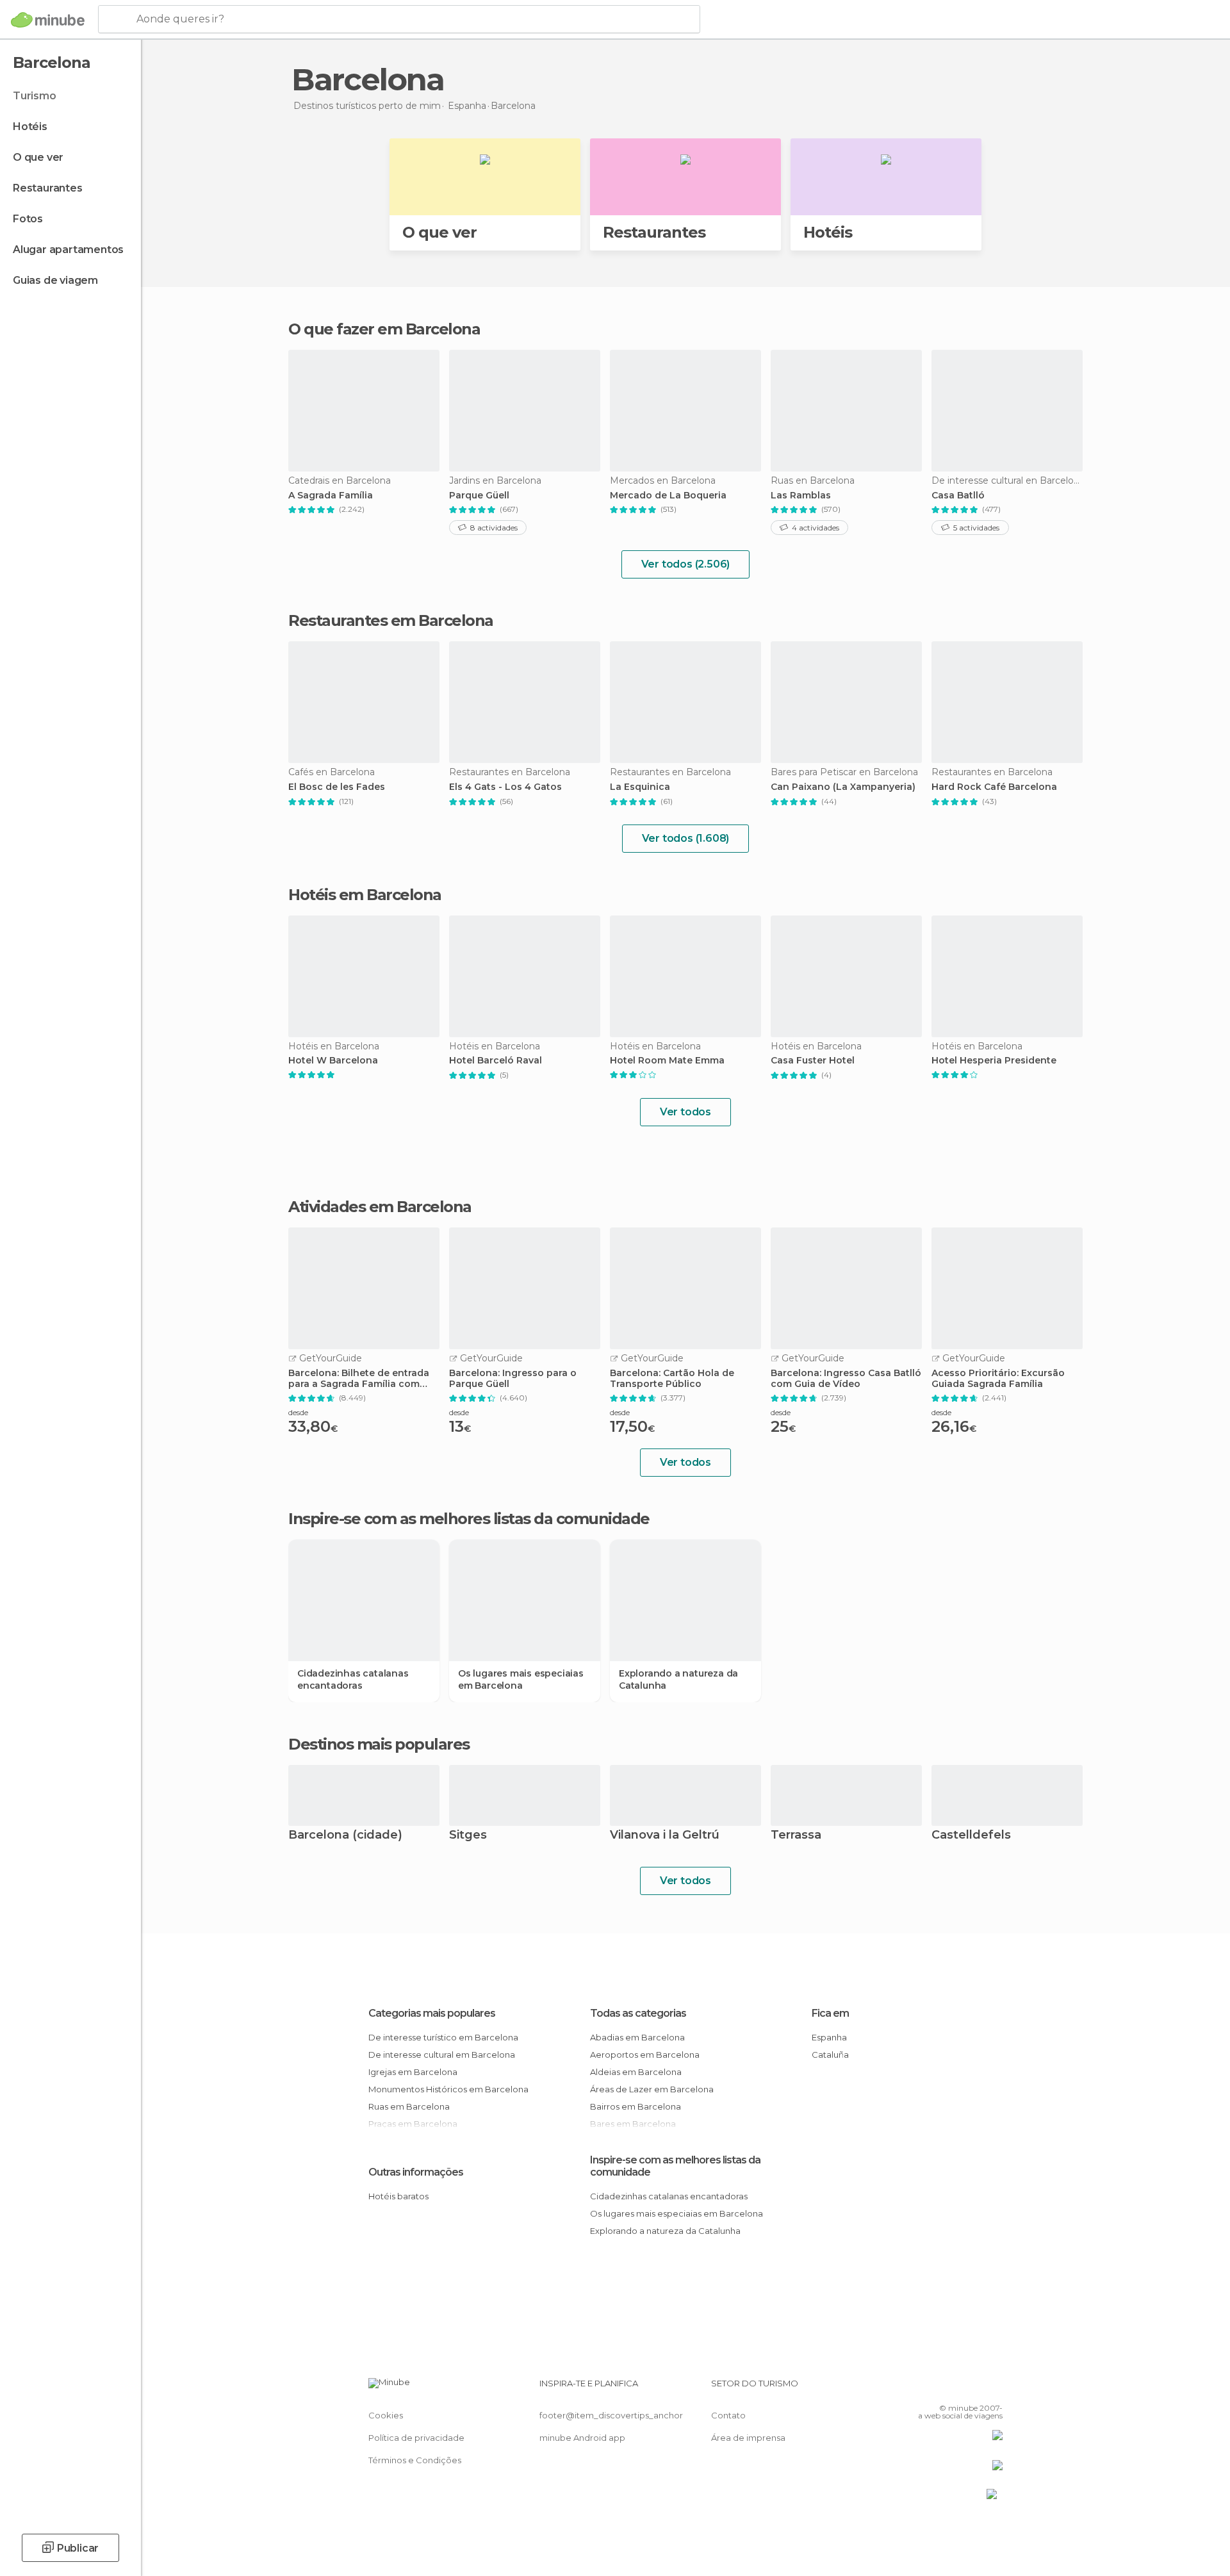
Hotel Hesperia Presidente (994, 1061)
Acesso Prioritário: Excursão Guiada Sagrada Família (998, 1379)
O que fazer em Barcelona (384, 329)
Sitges (468, 1836)
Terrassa (796, 1836)
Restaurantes (48, 188)
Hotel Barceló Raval (496, 1061)
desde (298, 1412)
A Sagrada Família (331, 496)
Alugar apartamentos (68, 250)
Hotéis (30, 127)
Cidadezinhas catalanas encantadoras (353, 1679)
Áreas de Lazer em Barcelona (652, 2089)
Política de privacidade (416, 2438)
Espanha (829, 2037)
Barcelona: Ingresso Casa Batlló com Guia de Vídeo (846, 1379)
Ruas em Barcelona (409, 2106)
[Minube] (48, 20)
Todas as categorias (638, 2013)
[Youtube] (993, 2388)
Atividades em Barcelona (380, 1207)
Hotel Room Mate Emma (667, 1061)
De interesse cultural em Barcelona (442, 2055)
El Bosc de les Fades (337, 787)
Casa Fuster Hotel (813, 1061)
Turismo (35, 96)
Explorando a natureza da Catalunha (678, 1679)
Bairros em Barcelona (635, 2106)
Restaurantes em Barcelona (391, 620)
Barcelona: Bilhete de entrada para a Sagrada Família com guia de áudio (359, 1379)
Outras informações (416, 2172)
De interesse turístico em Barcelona (443, 2037)
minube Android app (582, 2438)
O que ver (38, 157)
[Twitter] (951, 2388)
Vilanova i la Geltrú (665, 1836)
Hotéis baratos (398, 2196)
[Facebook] (930, 2388)
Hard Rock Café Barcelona (994, 787)
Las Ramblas (801, 496)
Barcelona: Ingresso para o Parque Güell (513, 1379)
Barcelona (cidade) (345, 1836)
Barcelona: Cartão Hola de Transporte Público (672, 1379)
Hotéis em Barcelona (365, 895)
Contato (728, 2415)
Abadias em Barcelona (637, 2037)
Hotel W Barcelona (333, 1061)
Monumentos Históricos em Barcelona (448, 2089)
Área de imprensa (748, 2438)
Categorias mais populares (432, 2013)
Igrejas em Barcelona (413, 2072)
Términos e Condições (415, 2460)
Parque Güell (479, 496)
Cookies (386, 2415)
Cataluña (830, 2055)
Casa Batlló (958, 496)
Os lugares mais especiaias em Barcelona (521, 1679)
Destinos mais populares (379, 1744)
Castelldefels (971, 1836)
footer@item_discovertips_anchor (611, 2415)
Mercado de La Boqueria (668, 496)
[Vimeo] (972, 2388)
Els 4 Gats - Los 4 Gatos (505, 787)
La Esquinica (640, 787)
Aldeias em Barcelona (636, 2072)
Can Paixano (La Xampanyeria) (843, 787)
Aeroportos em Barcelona (645, 2055)
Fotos (28, 219)
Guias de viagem (55, 280)
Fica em (830, 2013)
